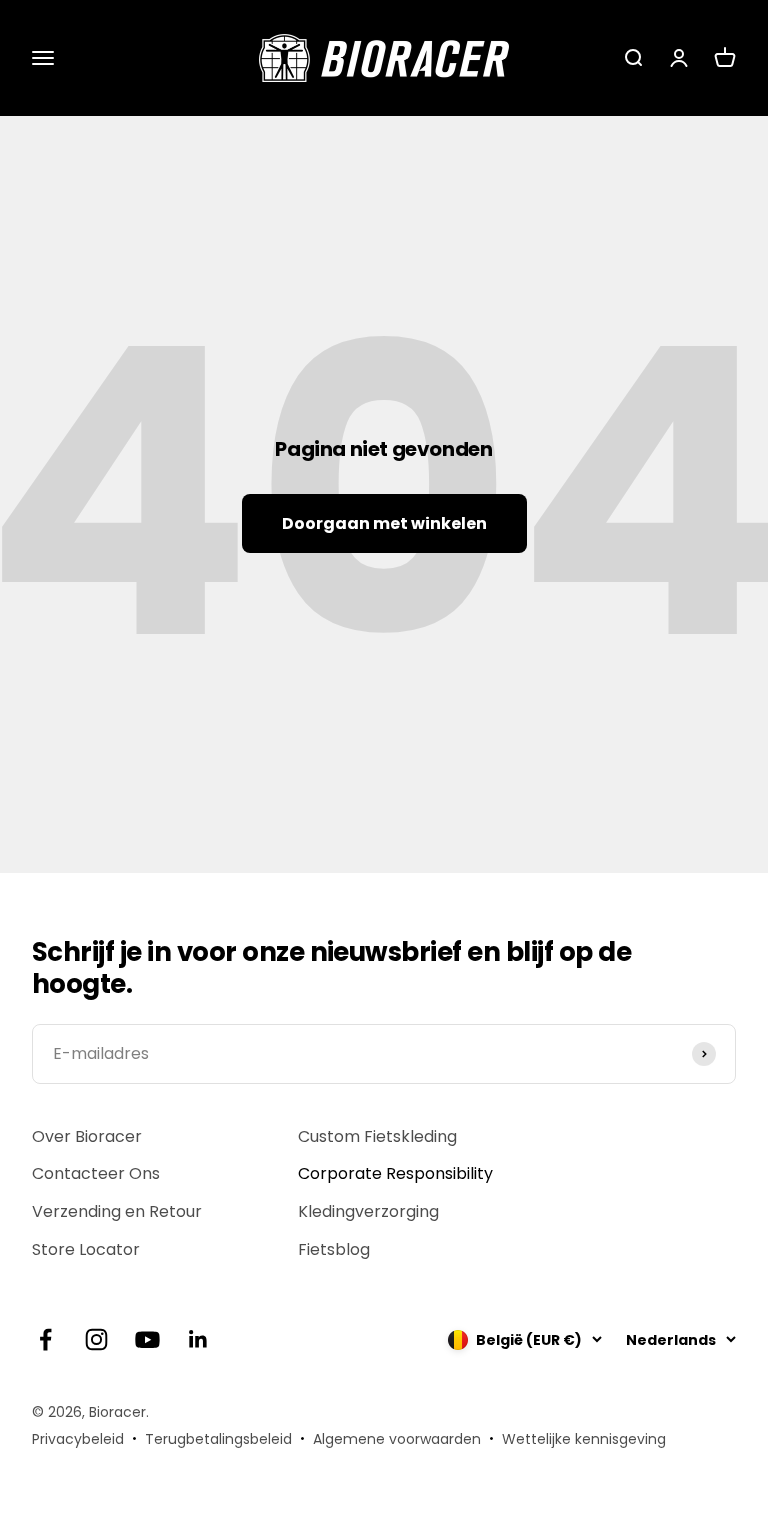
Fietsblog (334, 1249)
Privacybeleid (78, 1439)
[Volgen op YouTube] (147, 1339)
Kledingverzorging (368, 1211)
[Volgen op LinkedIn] (198, 1339)
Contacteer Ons (96, 1173)
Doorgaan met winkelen (384, 523)
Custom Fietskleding (377, 1136)
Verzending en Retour (117, 1211)
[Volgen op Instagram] (96, 1339)
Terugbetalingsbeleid (218, 1439)
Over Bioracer (87, 1136)
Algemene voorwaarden (397, 1439)
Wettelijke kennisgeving (584, 1439)
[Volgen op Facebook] (45, 1339)
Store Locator (86, 1249)
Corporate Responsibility (395, 1173)
